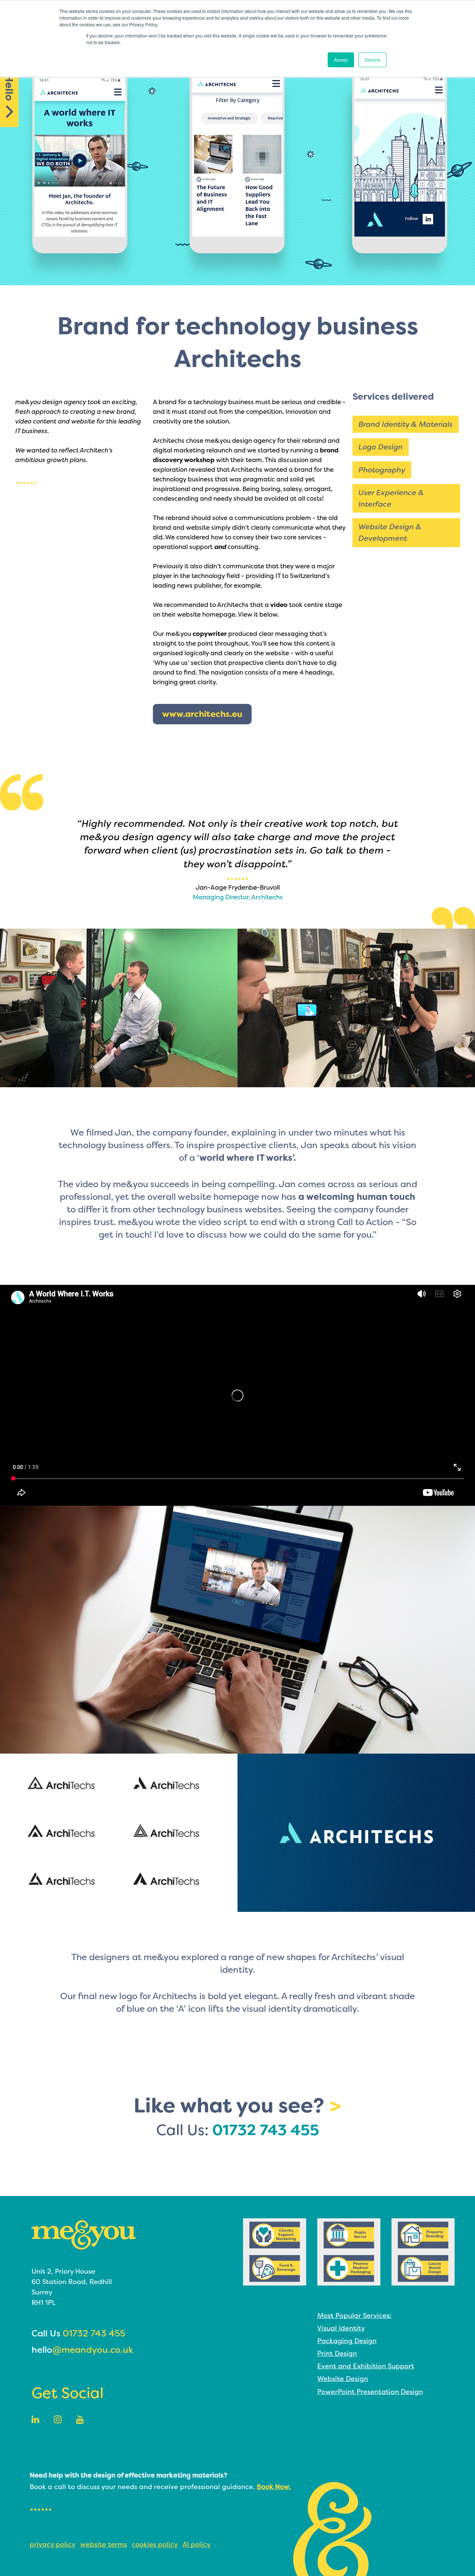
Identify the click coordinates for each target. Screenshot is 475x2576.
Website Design (343, 2379)
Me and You (84, 2235)
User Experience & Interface (391, 498)
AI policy (196, 2544)
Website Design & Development (390, 532)
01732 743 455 (266, 2130)
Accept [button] (341, 60)
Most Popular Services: (354, 2315)
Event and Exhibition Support (366, 2366)
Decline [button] (373, 60)
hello (82, 2350)
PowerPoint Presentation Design (370, 2392)
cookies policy (155, 2544)
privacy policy (53, 2544)
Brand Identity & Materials (406, 424)
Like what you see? (237, 2105)
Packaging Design (347, 2341)
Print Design (337, 2353)
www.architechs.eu (202, 714)
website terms (104, 2544)
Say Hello (9, 77)
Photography (382, 470)
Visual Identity (341, 2328)
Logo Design (381, 447)
